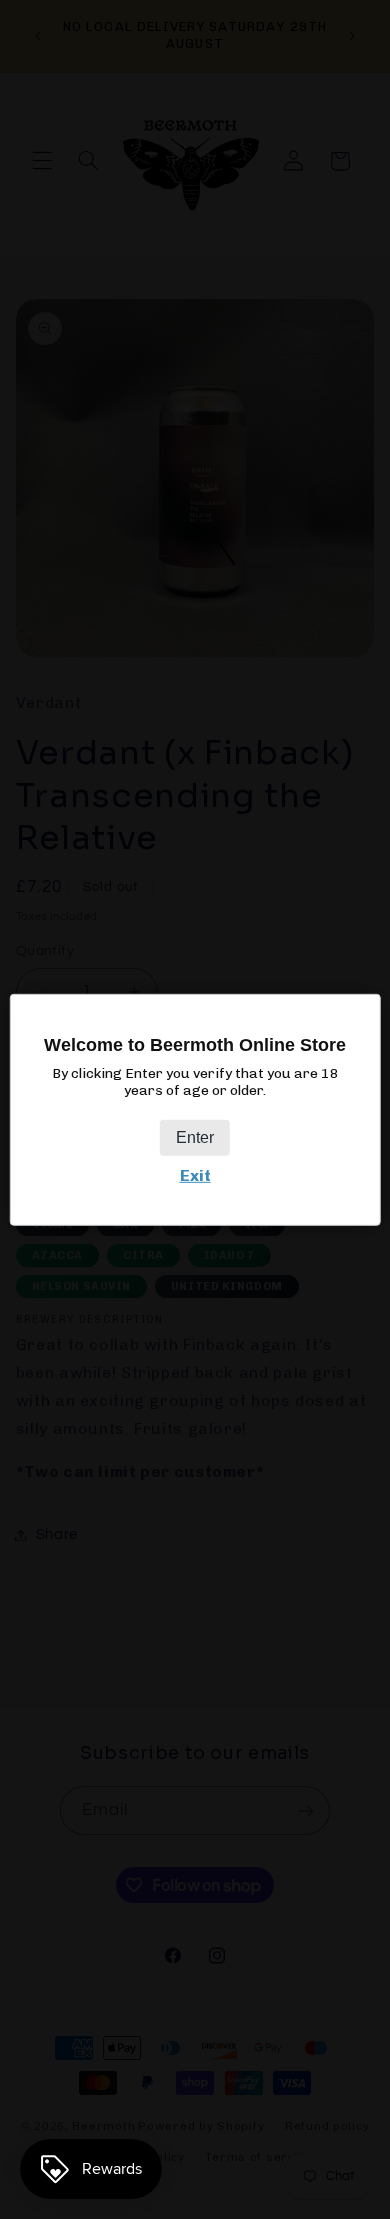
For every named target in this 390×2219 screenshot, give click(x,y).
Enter (195, 1137)
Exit (195, 1175)
